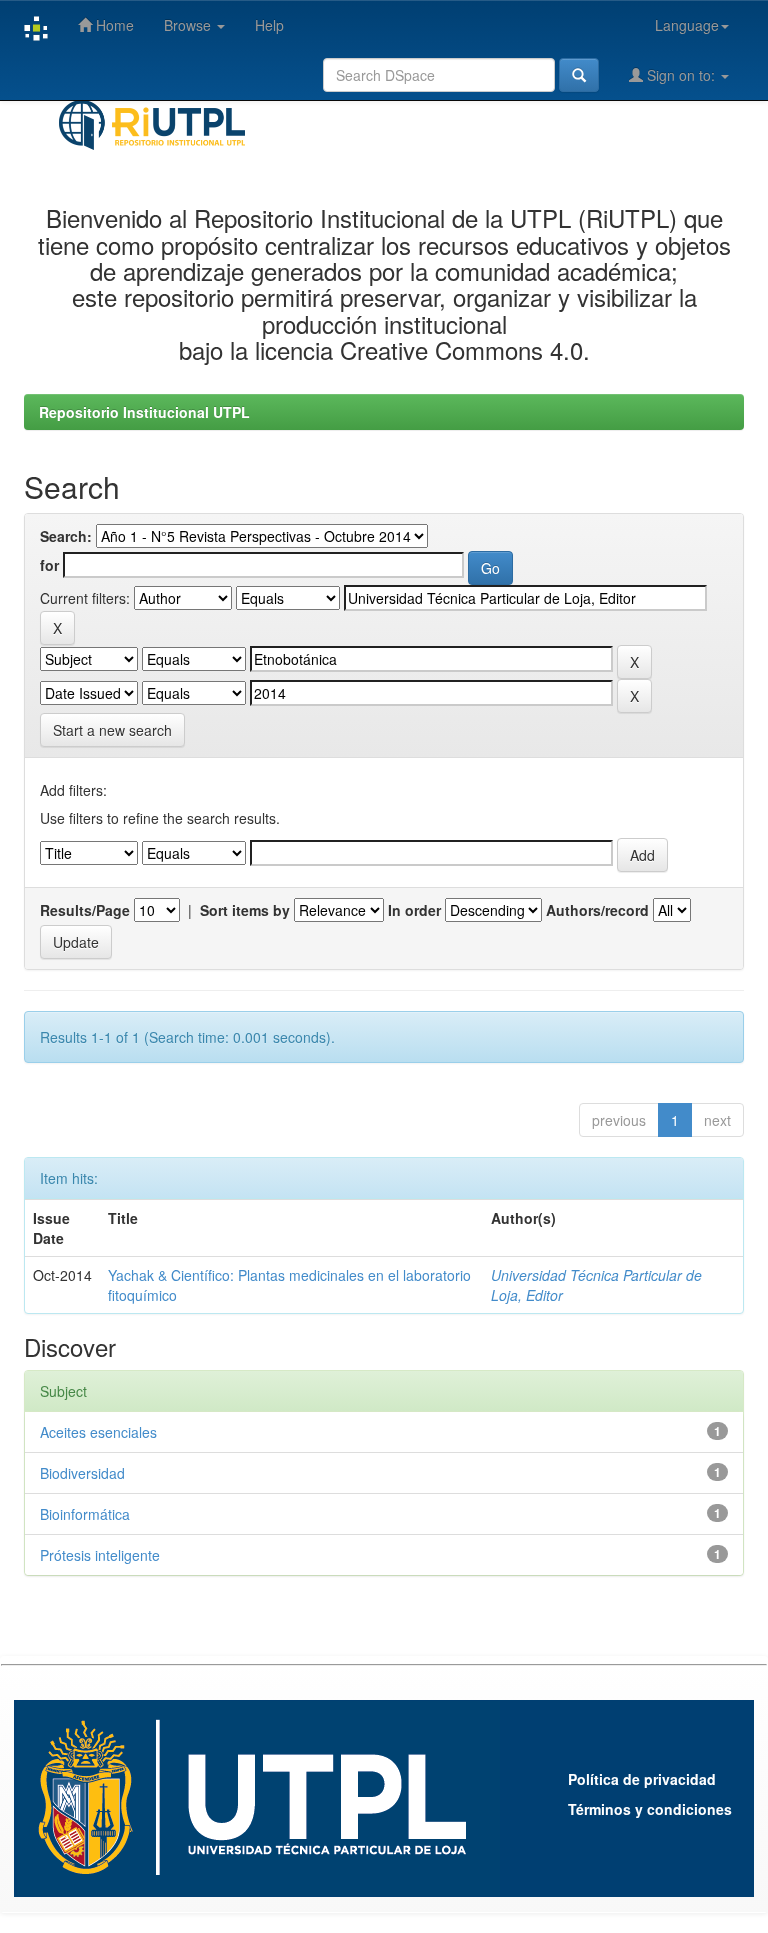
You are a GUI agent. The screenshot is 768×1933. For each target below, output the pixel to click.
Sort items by (245, 910)
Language (687, 25)
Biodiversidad (82, 1473)
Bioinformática (85, 1514)
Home (113, 25)
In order (414, 910)
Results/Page (85, 910)
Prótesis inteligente (100, 1555)
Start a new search (112, 730)
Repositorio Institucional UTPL (144, 412)
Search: (66, 536)
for (49, 565)
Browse (189, 25)
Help (269, 25)
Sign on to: (681, 75)
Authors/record (597, 910)
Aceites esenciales (98, 1432)
